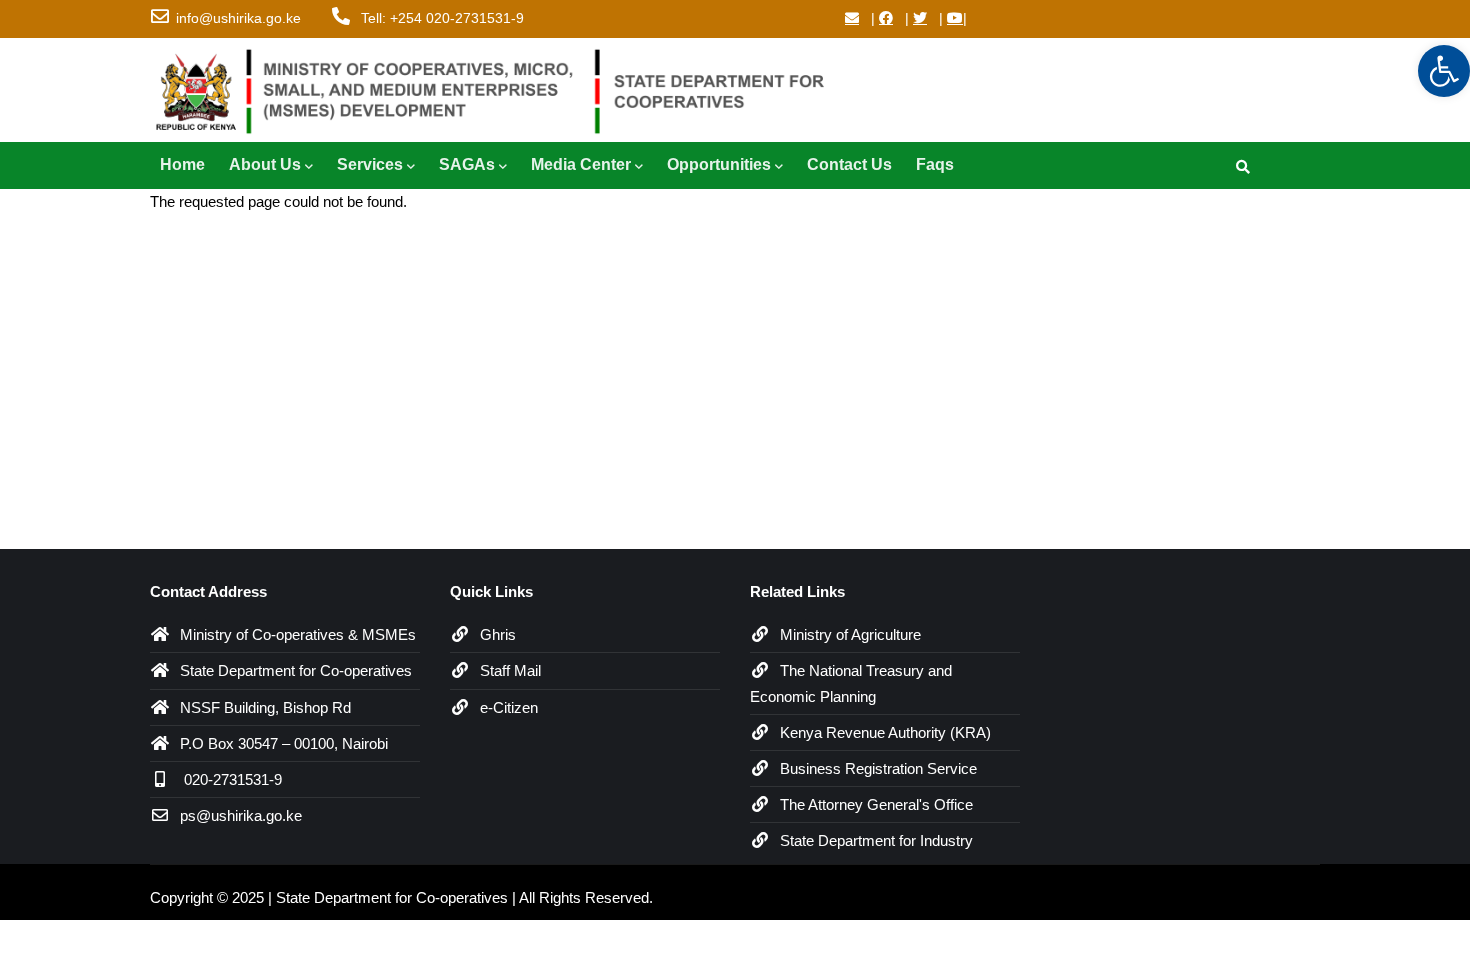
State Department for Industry (876, 840)
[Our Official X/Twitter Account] (920, 18)
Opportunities (719, 164)
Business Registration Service (878, 768)
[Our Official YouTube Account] (955, 18)
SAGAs (467, 164)
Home (182, 164)
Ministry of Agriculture (850, 634)
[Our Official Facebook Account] (886, 18)
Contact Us (849, 164)
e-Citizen (509, 707)
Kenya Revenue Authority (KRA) (885, 732)
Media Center (581, 164)
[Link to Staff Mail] (852, 18)
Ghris (498, 634)
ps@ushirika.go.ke (241, 815)
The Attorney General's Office (876, 804)
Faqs (935, 164)
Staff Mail (510, 670)
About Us (265, 164)
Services (370, 164)
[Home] (500, 87)
